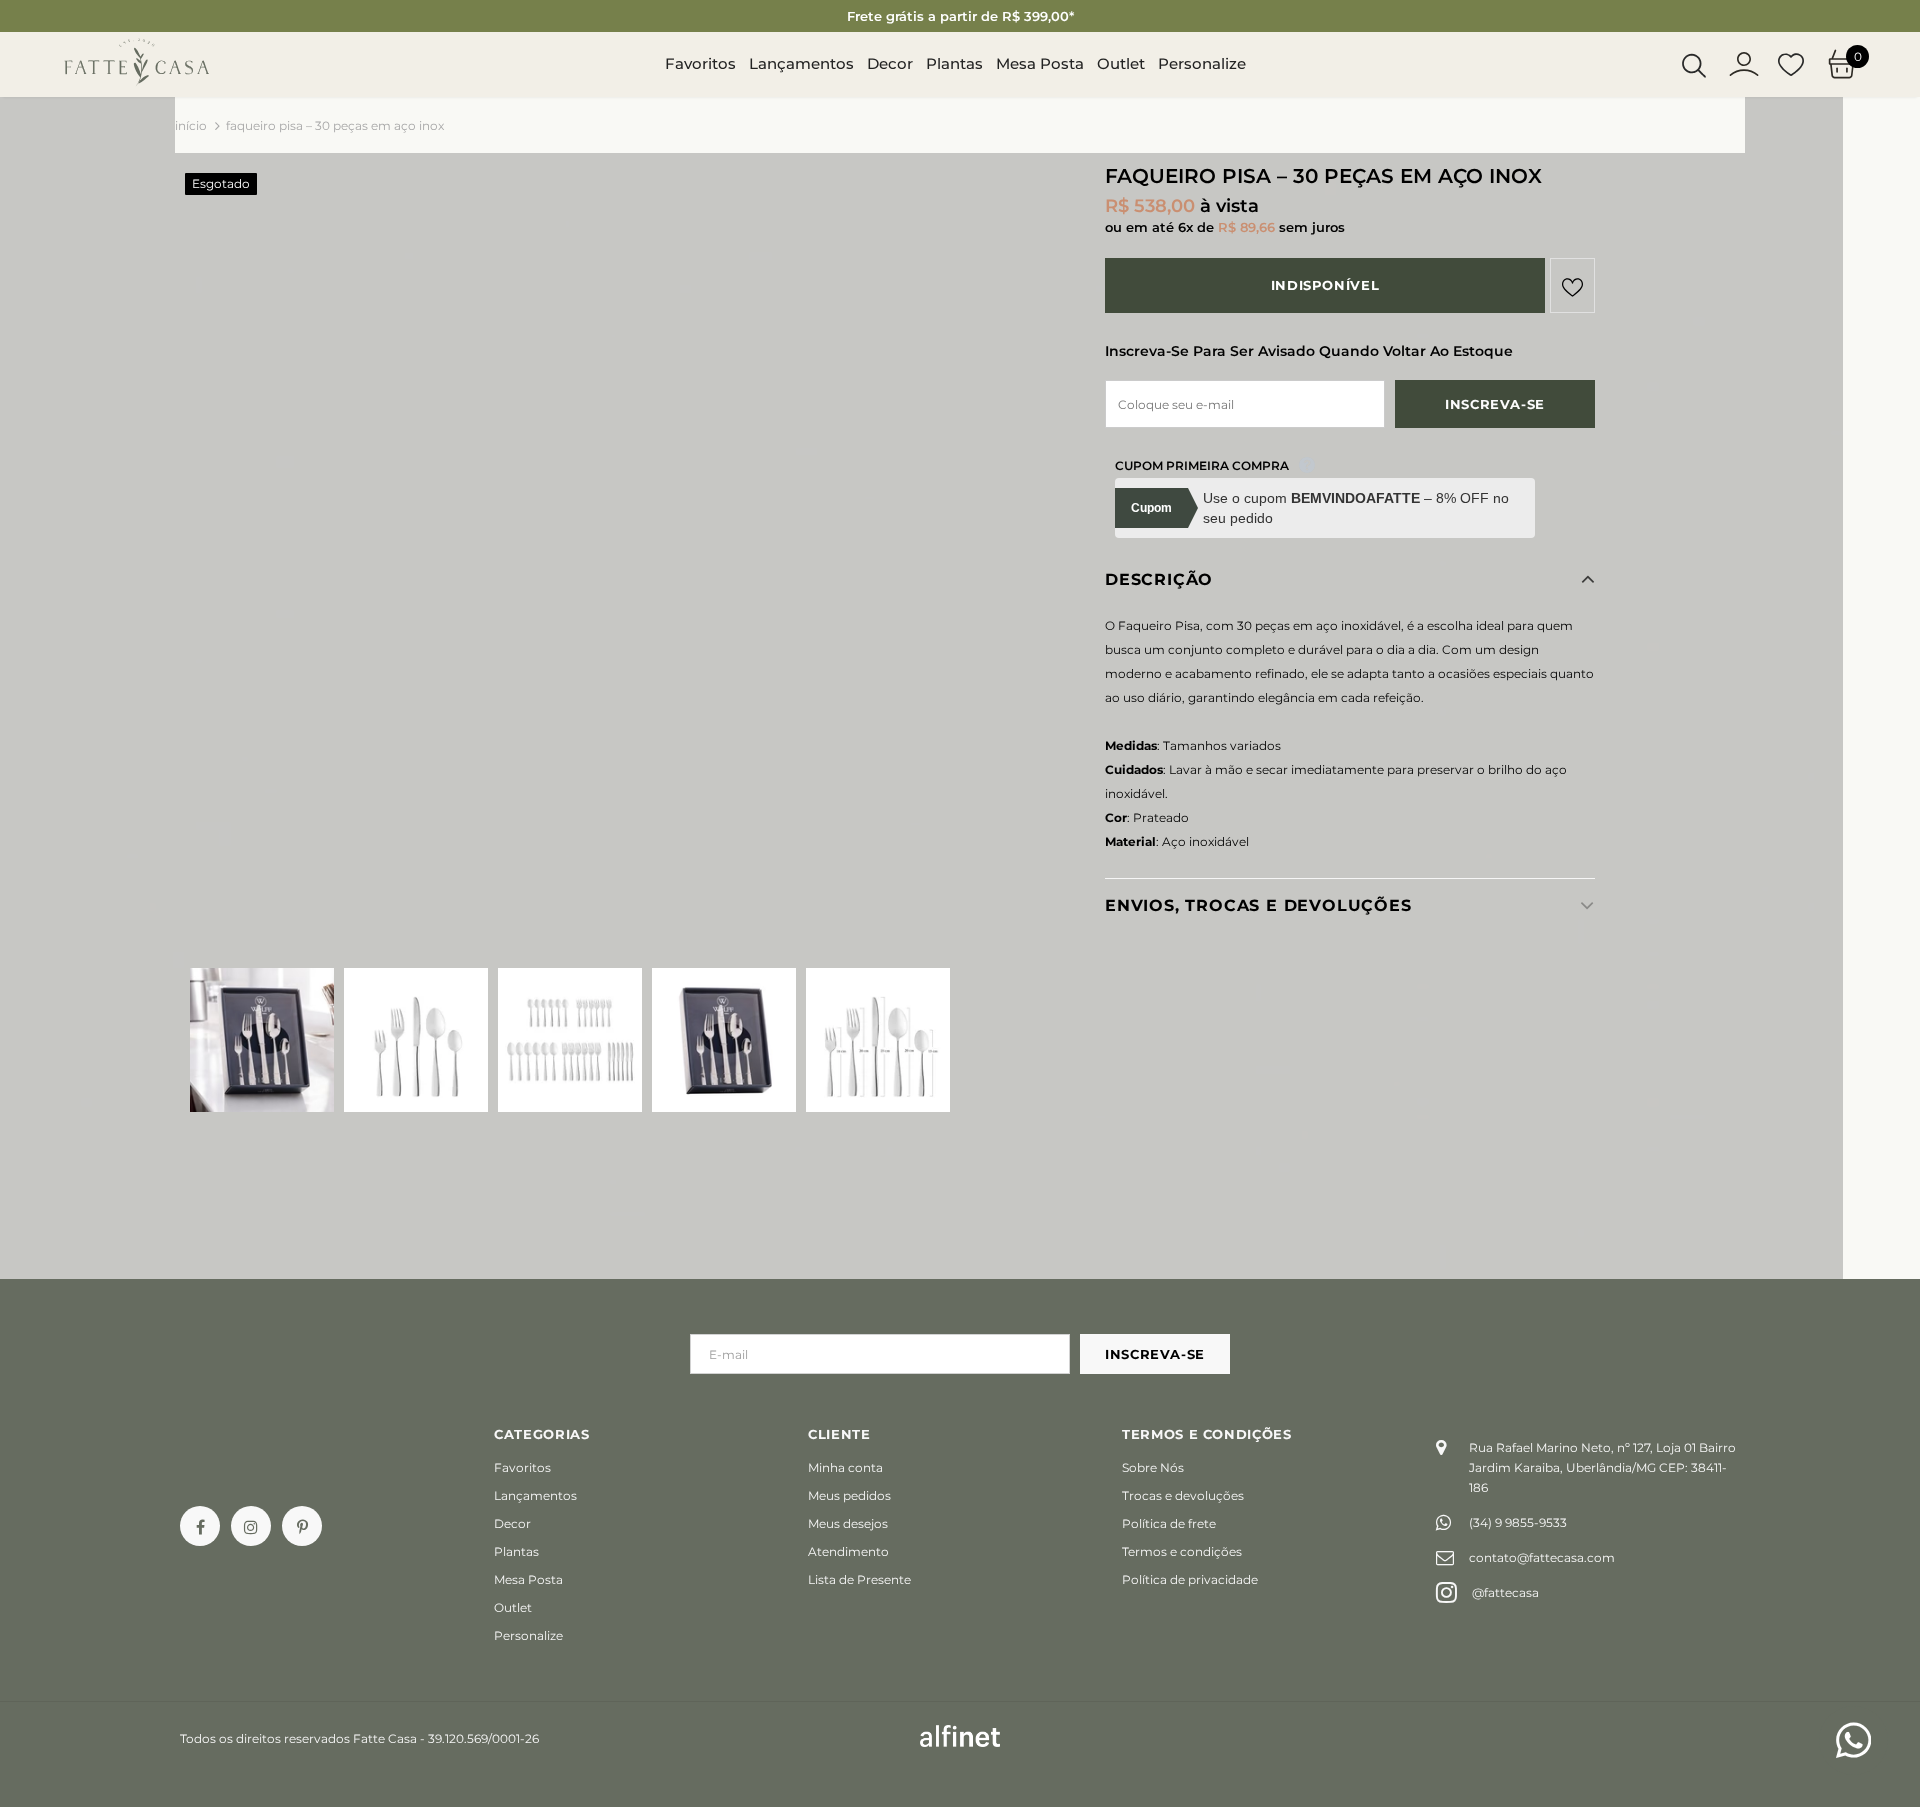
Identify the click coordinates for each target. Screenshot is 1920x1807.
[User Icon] (1744, 64)
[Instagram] (251, 1526)
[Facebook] (200, 1526)
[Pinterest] (302, 1526)
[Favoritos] (1572, 285)
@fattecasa (1505, 1592)
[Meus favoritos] (1791, 65)
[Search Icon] (1694, 65)
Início (191, 125)
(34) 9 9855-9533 (1518, 1522)
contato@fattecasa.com (1542, 1557)
